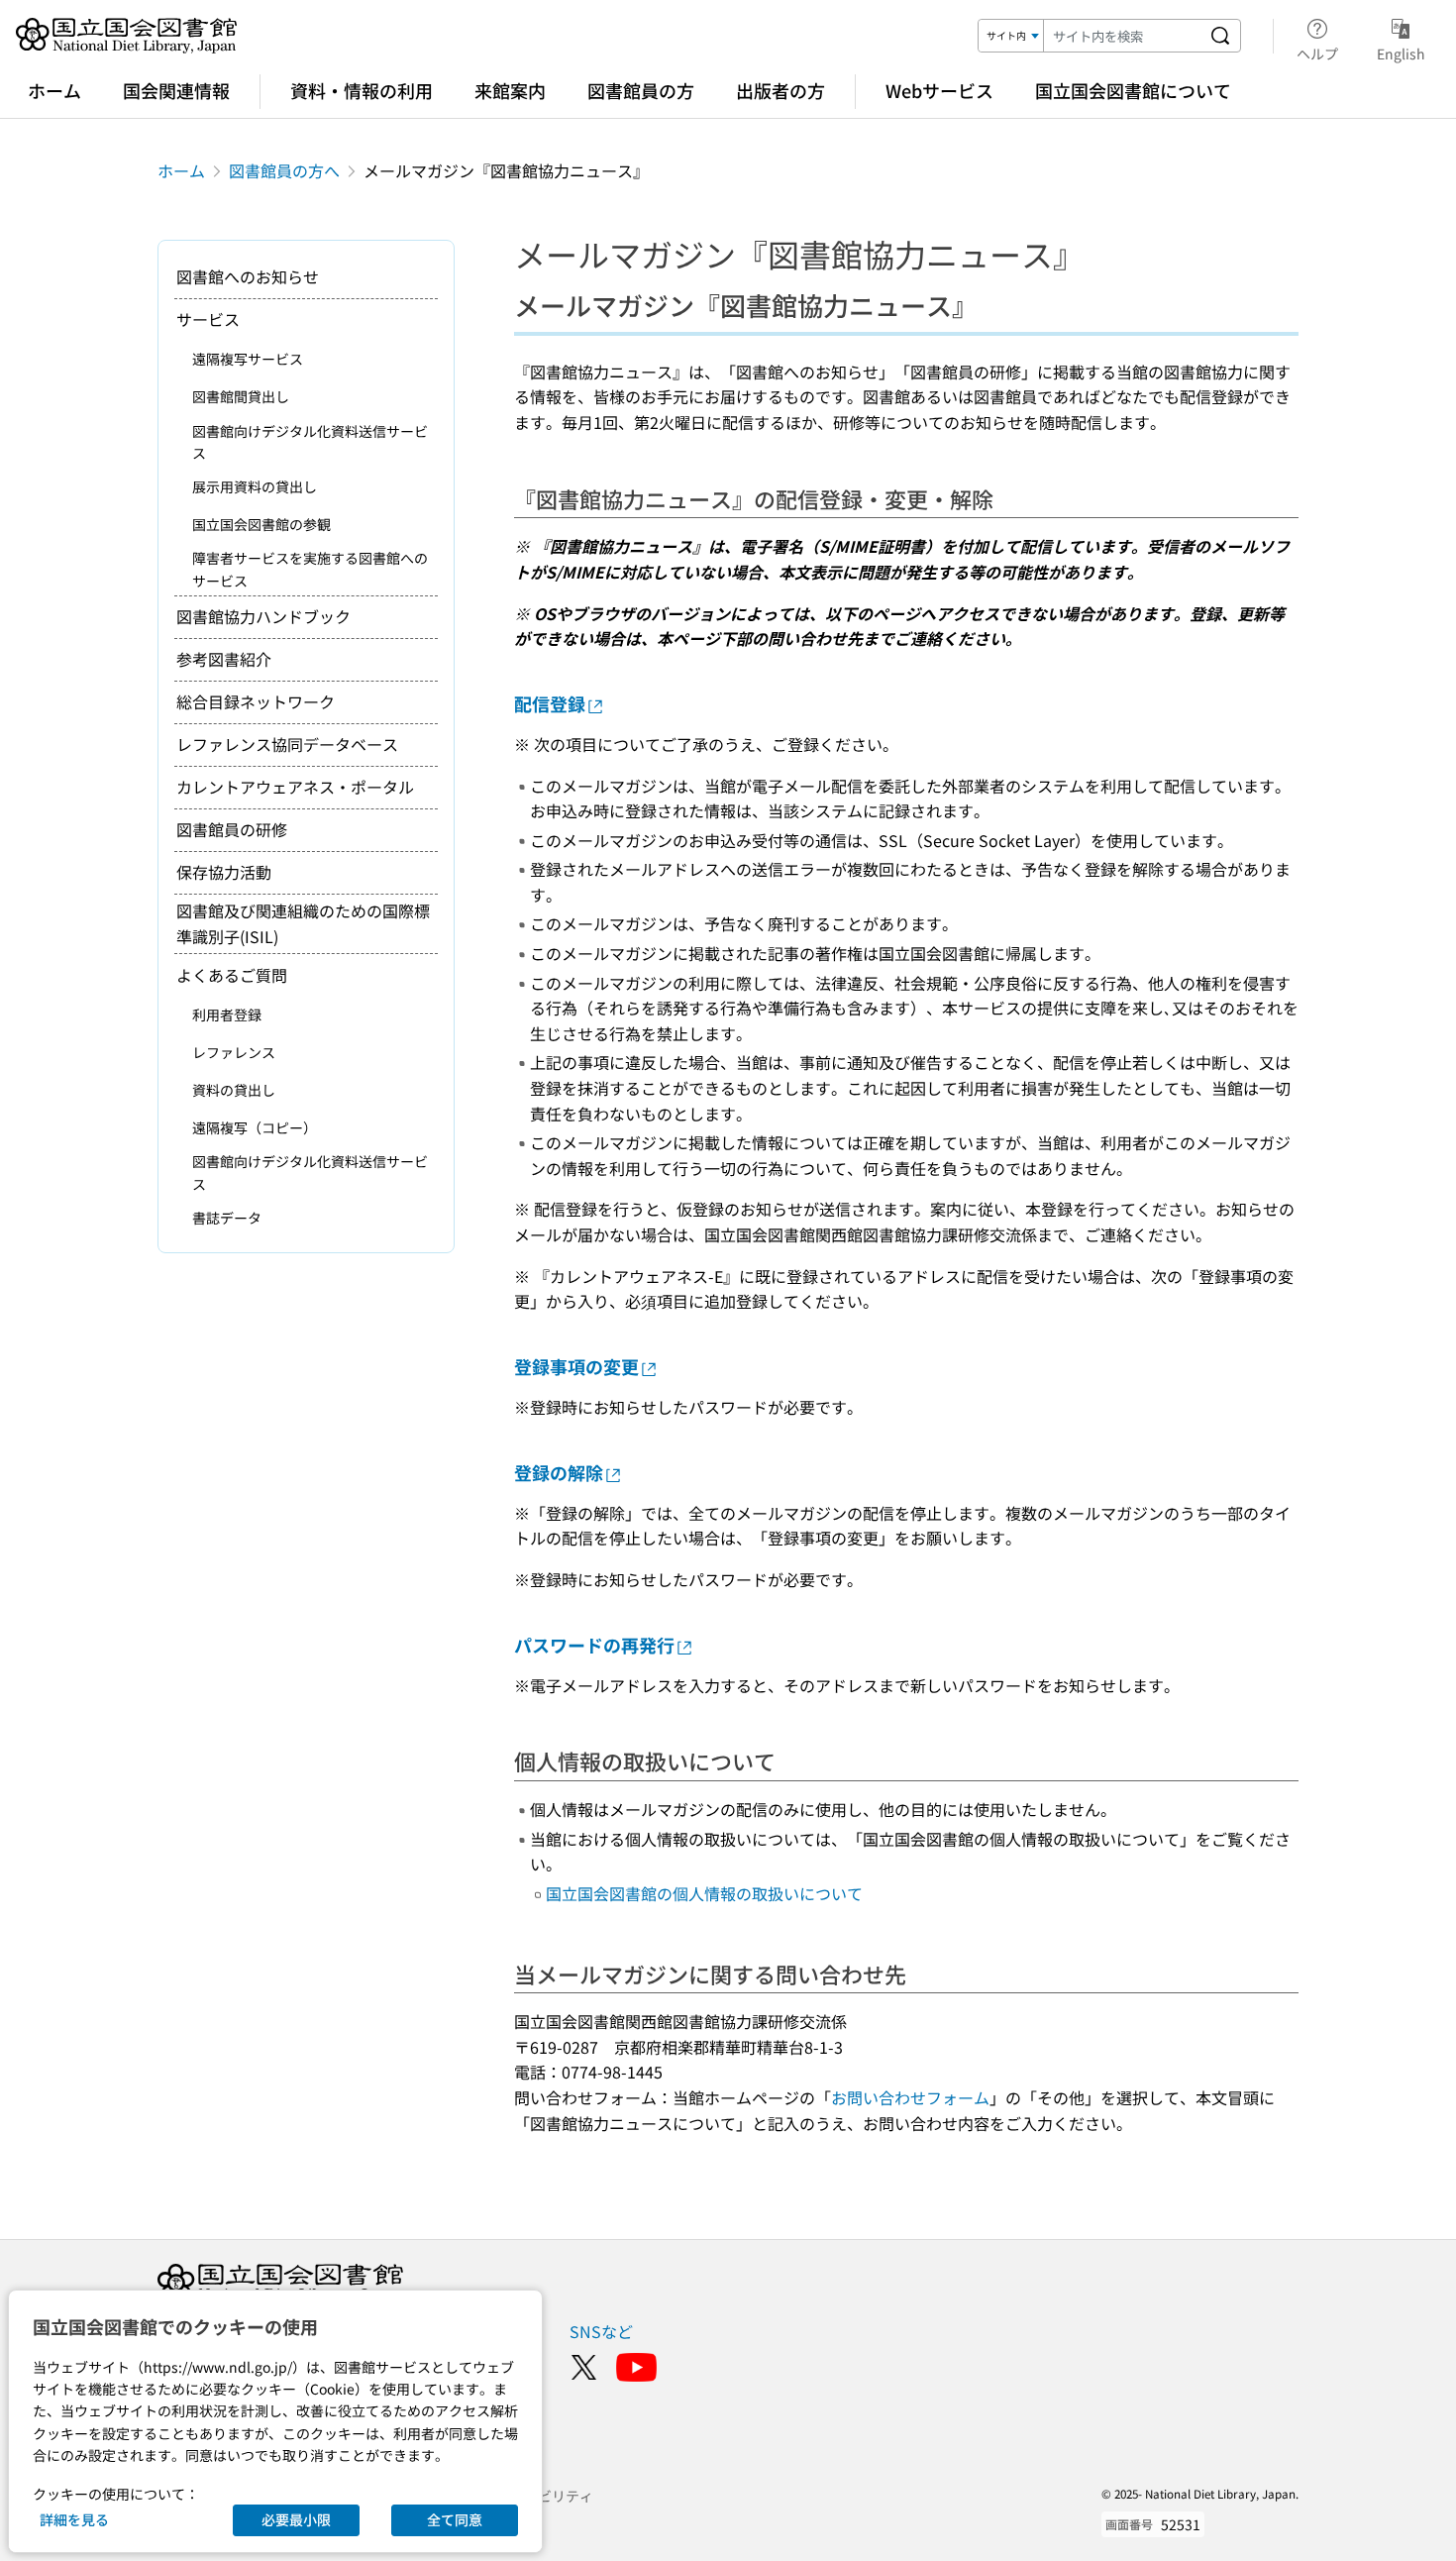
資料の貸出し (234, 1090)
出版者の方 (780, 90)
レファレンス (234, 1052)
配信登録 (550, 703)
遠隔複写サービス (248, 359)
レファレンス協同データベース (287, 744)
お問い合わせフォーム (910, 2097)
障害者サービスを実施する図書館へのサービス (310, 569)
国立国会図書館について (1133, 90)
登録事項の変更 (576, 1366)
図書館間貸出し (241, 396)
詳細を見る (74, 2519)
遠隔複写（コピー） (255, 1127)
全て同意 (455, 2519)
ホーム (54, 90)
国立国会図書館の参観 (261, 524)
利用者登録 (227, 1014)
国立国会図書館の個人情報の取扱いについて (704, 1893)
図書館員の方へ (284, 170)
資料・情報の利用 (362, 90)
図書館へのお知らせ (248, 276)
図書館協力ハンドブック (263, 616)
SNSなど (601, 2331)
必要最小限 (296, 2519)
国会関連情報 (176, 90)
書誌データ (227, 1218)
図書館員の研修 (232, 829)
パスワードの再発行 (594, 1645)
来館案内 (510, 90)
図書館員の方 (641, 90)
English (1401, 53)
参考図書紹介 (224, 659)
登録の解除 (559, 1472)
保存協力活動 (224, 872)
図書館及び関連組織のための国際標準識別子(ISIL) (303, 923)
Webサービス (939, 90)
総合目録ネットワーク (256, 701)
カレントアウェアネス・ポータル (295, 787)
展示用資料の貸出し (255, 486)
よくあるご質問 (232, 975)
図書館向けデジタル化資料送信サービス (310, 442)
